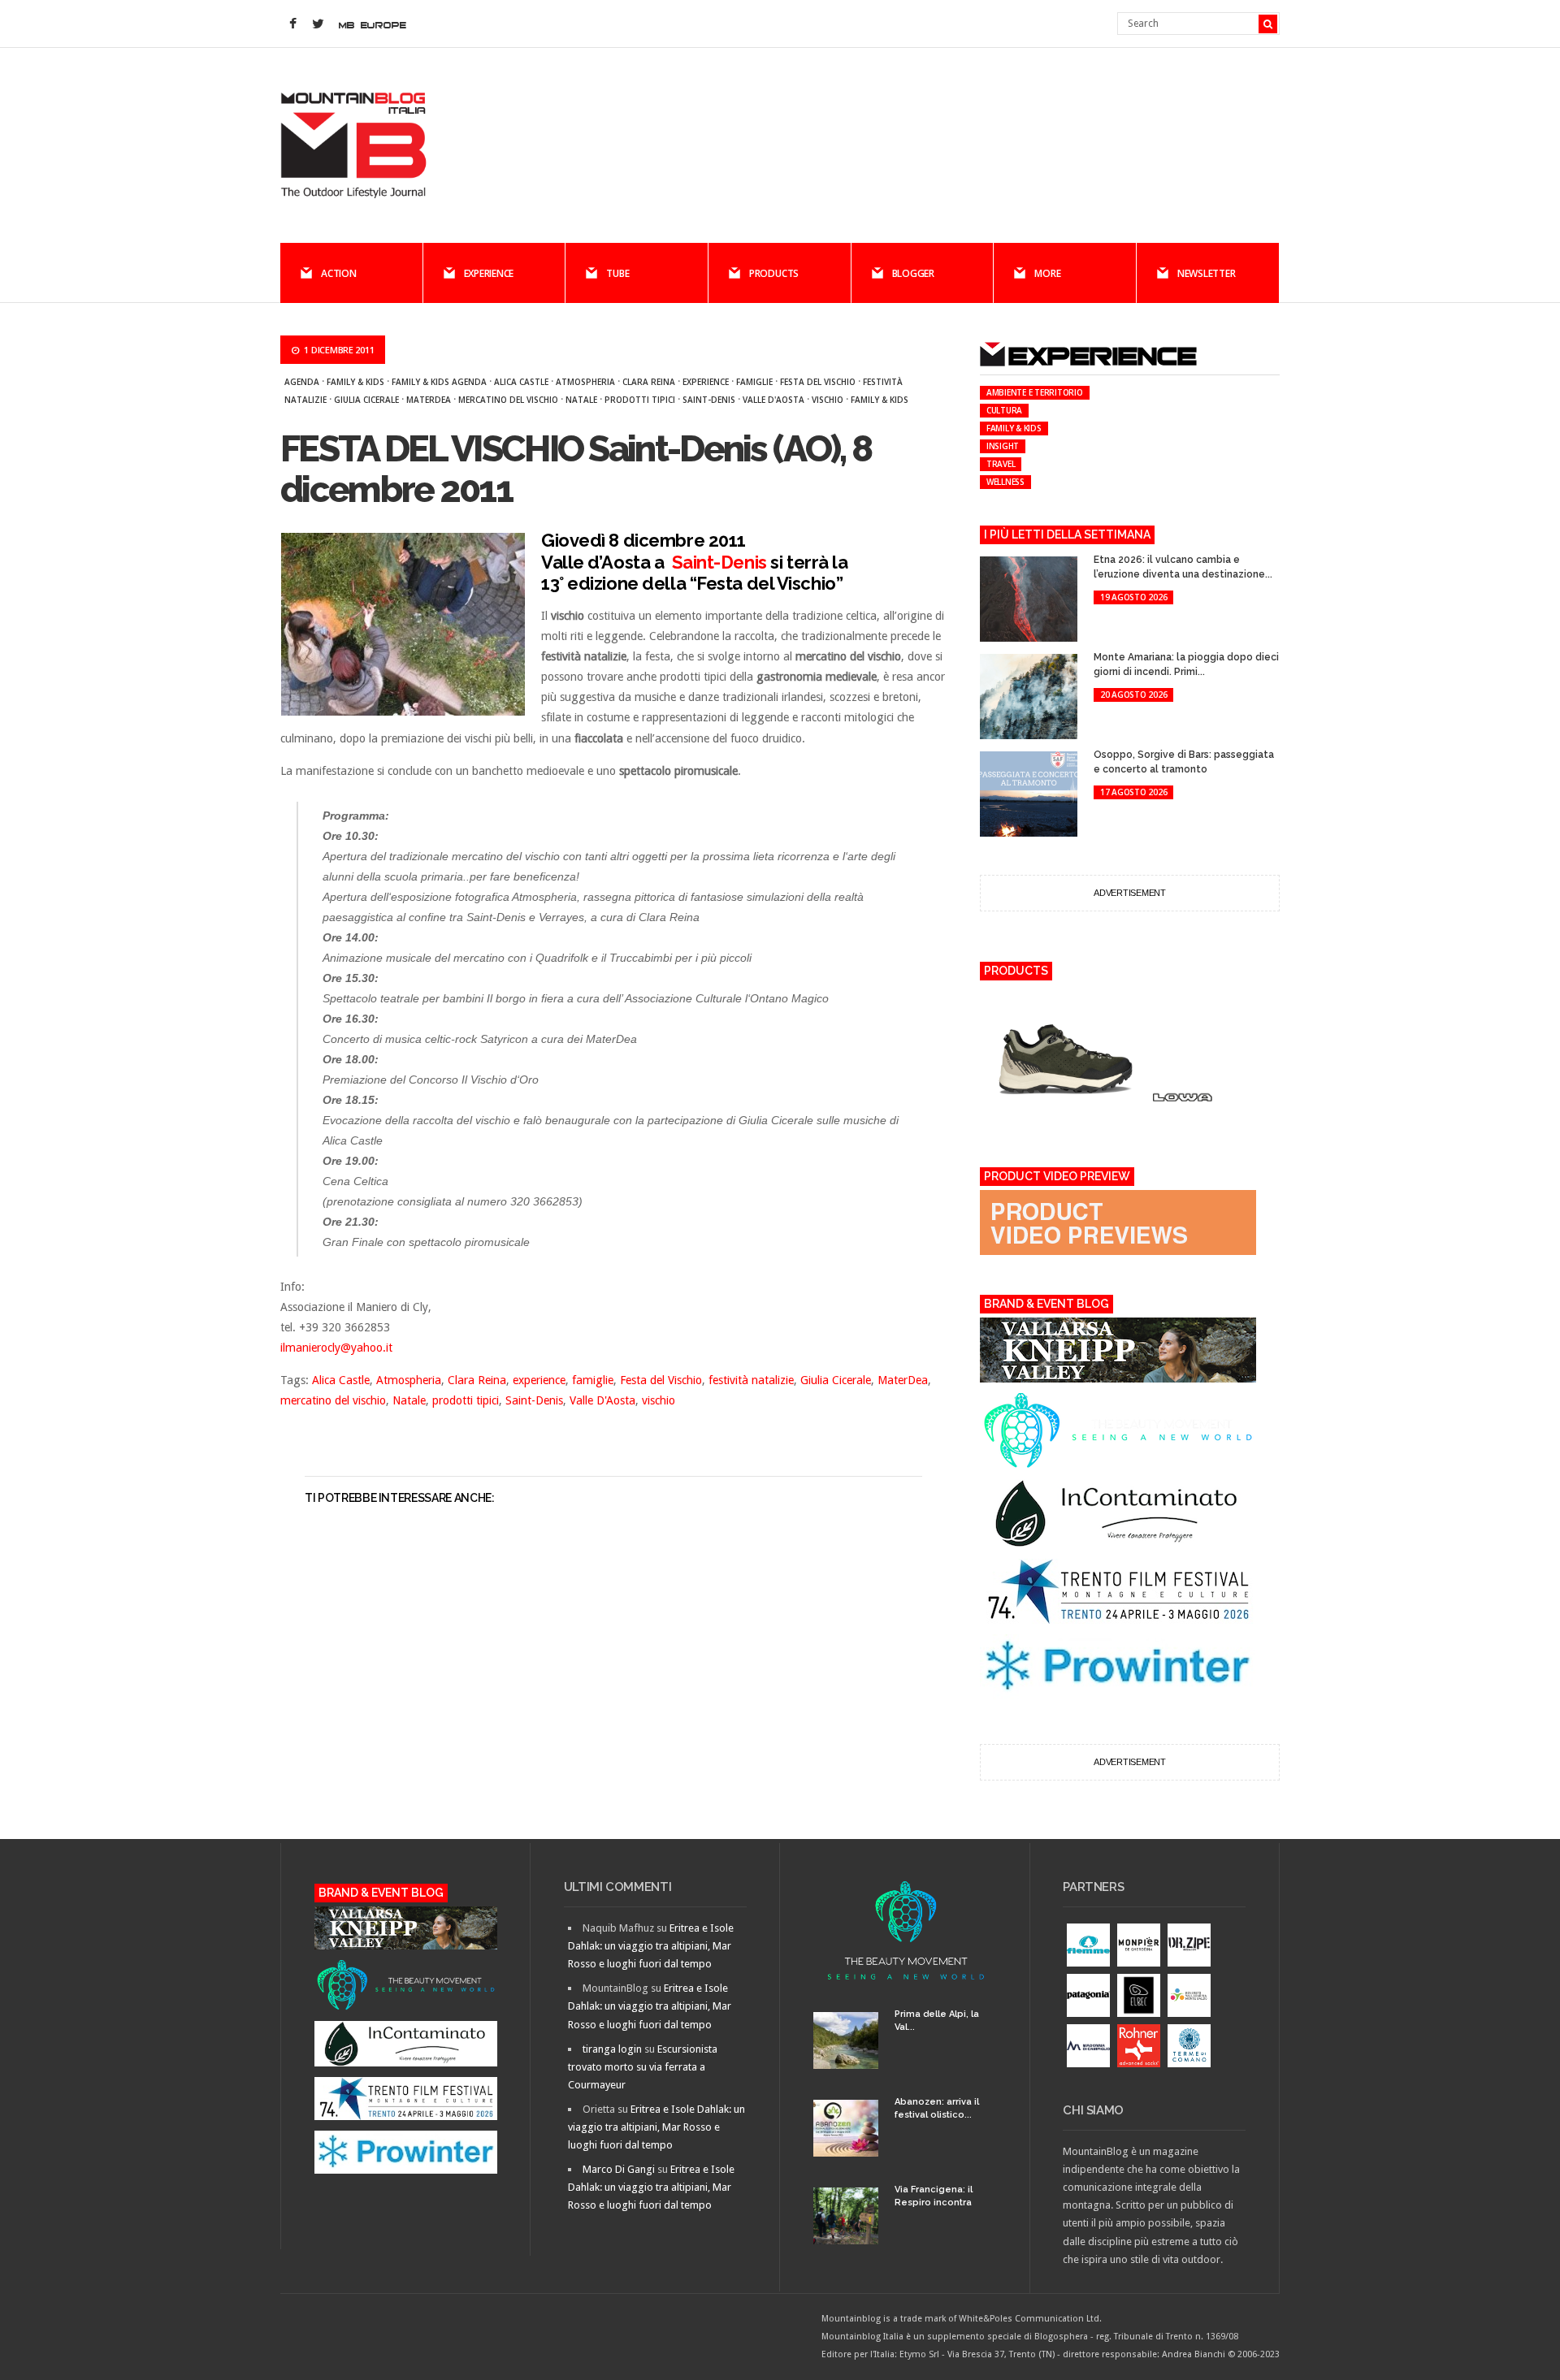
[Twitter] (318, 24)
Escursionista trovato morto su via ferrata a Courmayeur (643, 2067)
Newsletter (1207, 273)
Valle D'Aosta (773, 400)
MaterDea (429, 400)
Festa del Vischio (818, 382)
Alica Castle (521, 382)
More (1047, 273)
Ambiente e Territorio (1035, 392)
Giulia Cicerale (366, 400)
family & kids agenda (439, 382)
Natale (581, 400)
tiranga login (612, 2049)
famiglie (754, 382)
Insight (1003, 446)
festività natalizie (751, 1380)
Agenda (302, 382)
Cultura (1004, 410)
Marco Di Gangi (619, 2169)
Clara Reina (649, 382)
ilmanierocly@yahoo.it (336, 1348)
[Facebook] (292, 24)
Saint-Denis (709, 400)
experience (706, 382)
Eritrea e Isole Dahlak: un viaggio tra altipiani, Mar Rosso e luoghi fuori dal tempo (651, 1946)
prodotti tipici (640, 400)
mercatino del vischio (508, 400)
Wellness (1005, 482)
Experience (489, 273)
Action (339, 273)
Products (774, 273)
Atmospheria (585, 382)
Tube (617, 273)
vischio (828, 400)
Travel (1001, 464)
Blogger (913, 273)
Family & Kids (355, 382)
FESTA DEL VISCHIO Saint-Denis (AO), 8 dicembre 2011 (576, 469)
